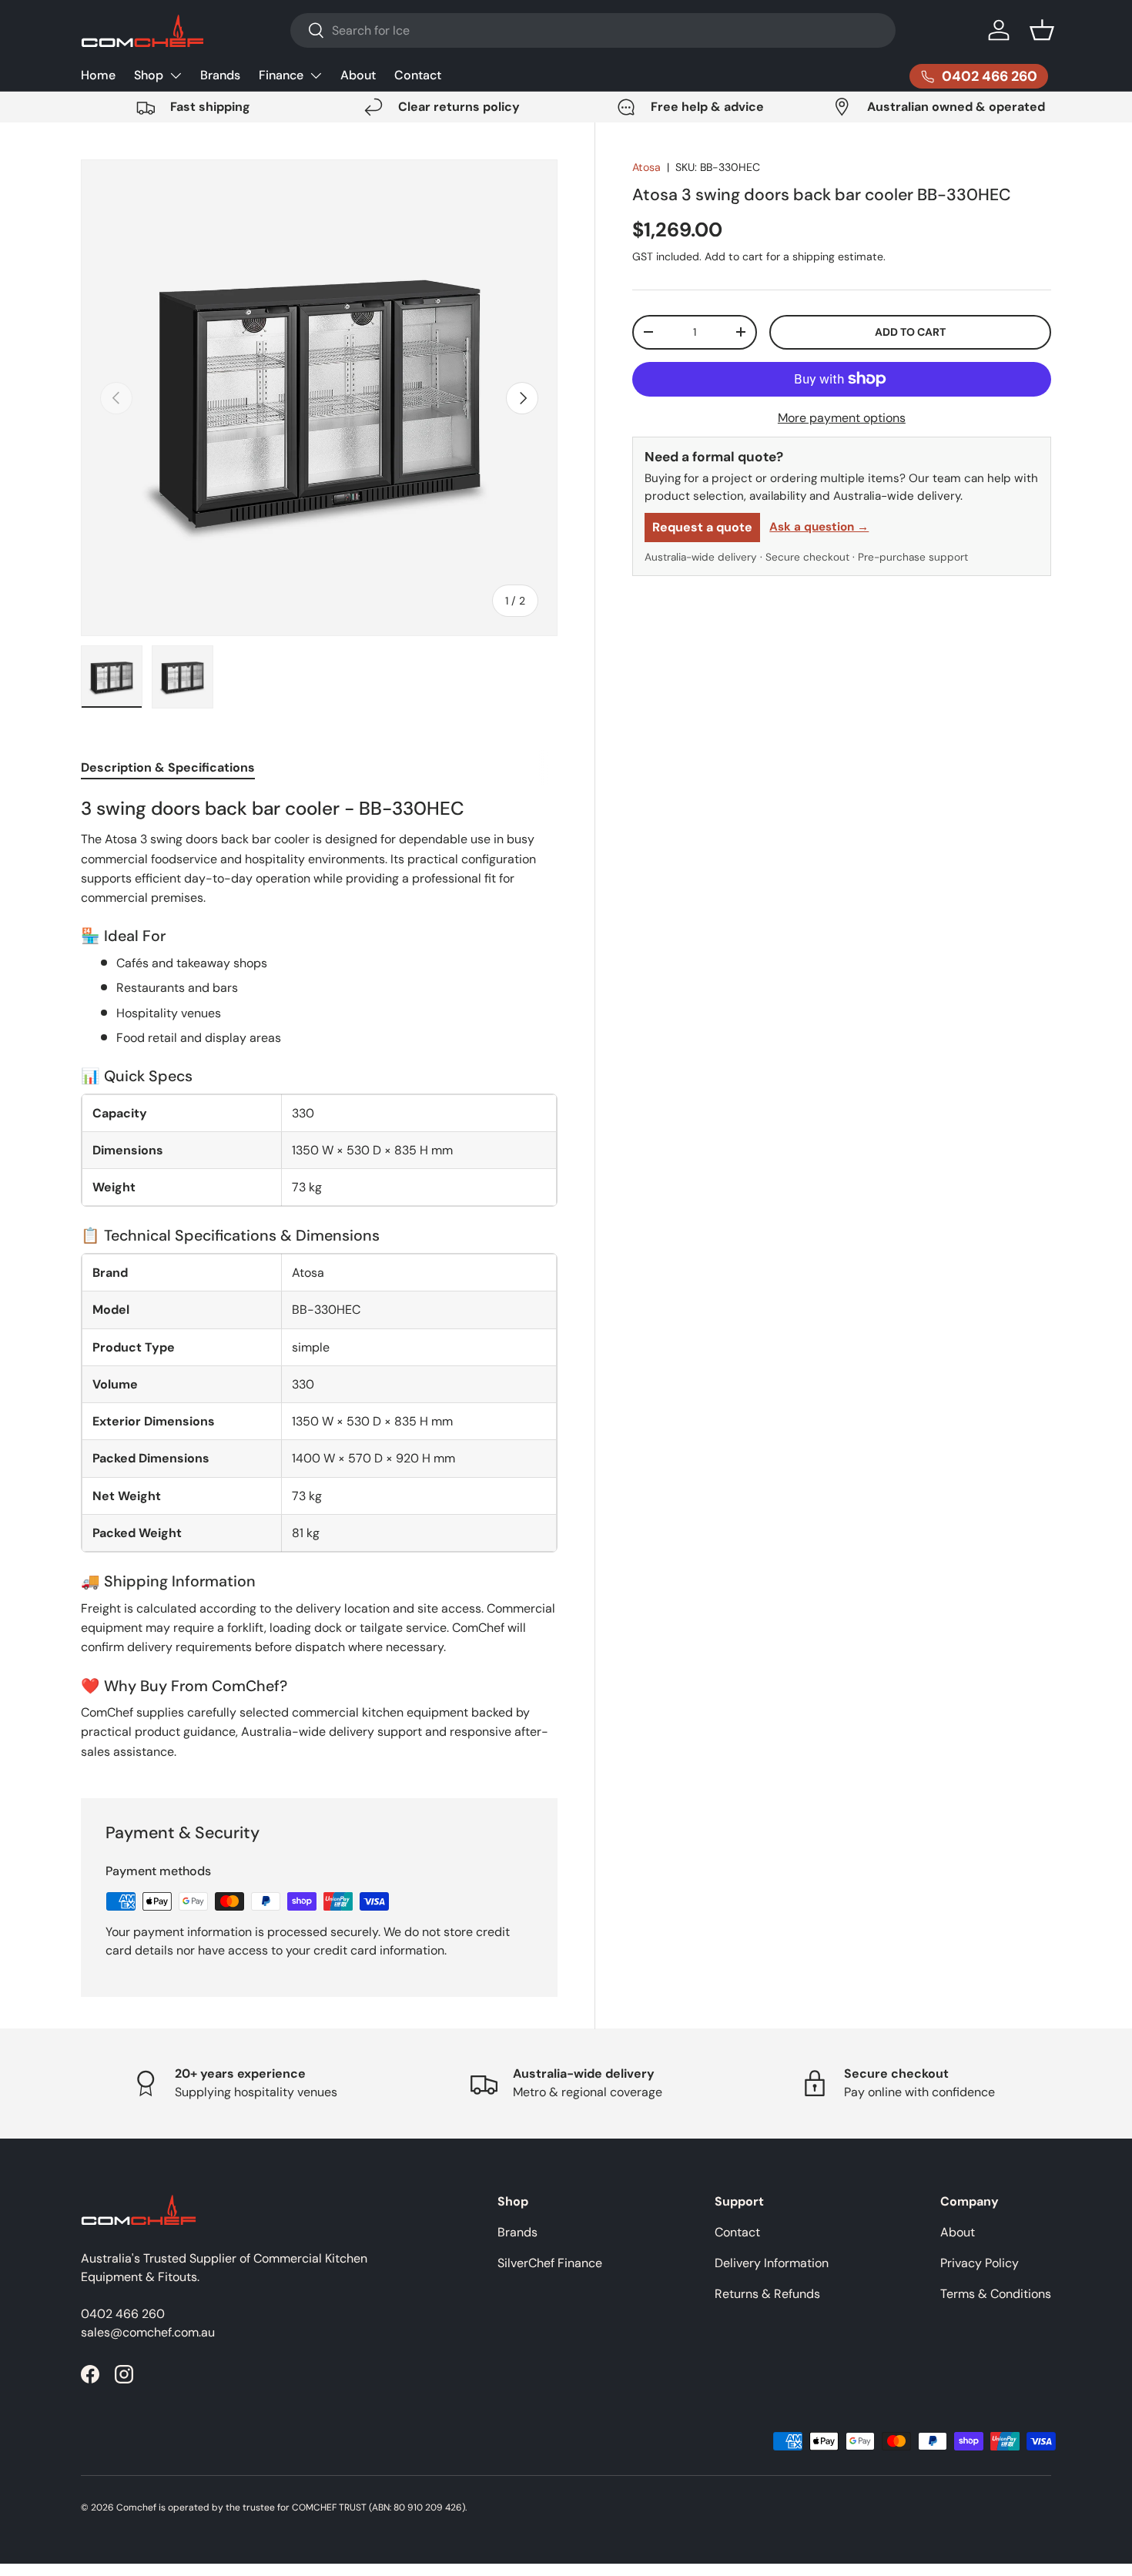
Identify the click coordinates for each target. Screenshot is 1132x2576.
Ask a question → (819, 527)
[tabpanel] (319, 1279)
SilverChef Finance (550, 2263)
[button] (1042, 30)
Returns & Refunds (767, 2294)
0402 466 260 (123, 2314)
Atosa (646, 167)
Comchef (136, 2507)
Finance (281, 75)
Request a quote (702, 527)
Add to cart (910, 332)
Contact (418, 75)
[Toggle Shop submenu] (176, 75)
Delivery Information (772, 2263)
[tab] (168, 767)
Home (98, 75)
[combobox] (593, 30)
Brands (220, 75)
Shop (149, 75)
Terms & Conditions (996, 2294)
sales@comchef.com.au (148, 2332)
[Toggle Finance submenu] (316, 75)
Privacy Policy (980, 2263)
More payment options (842, 418)
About (358, 75)
